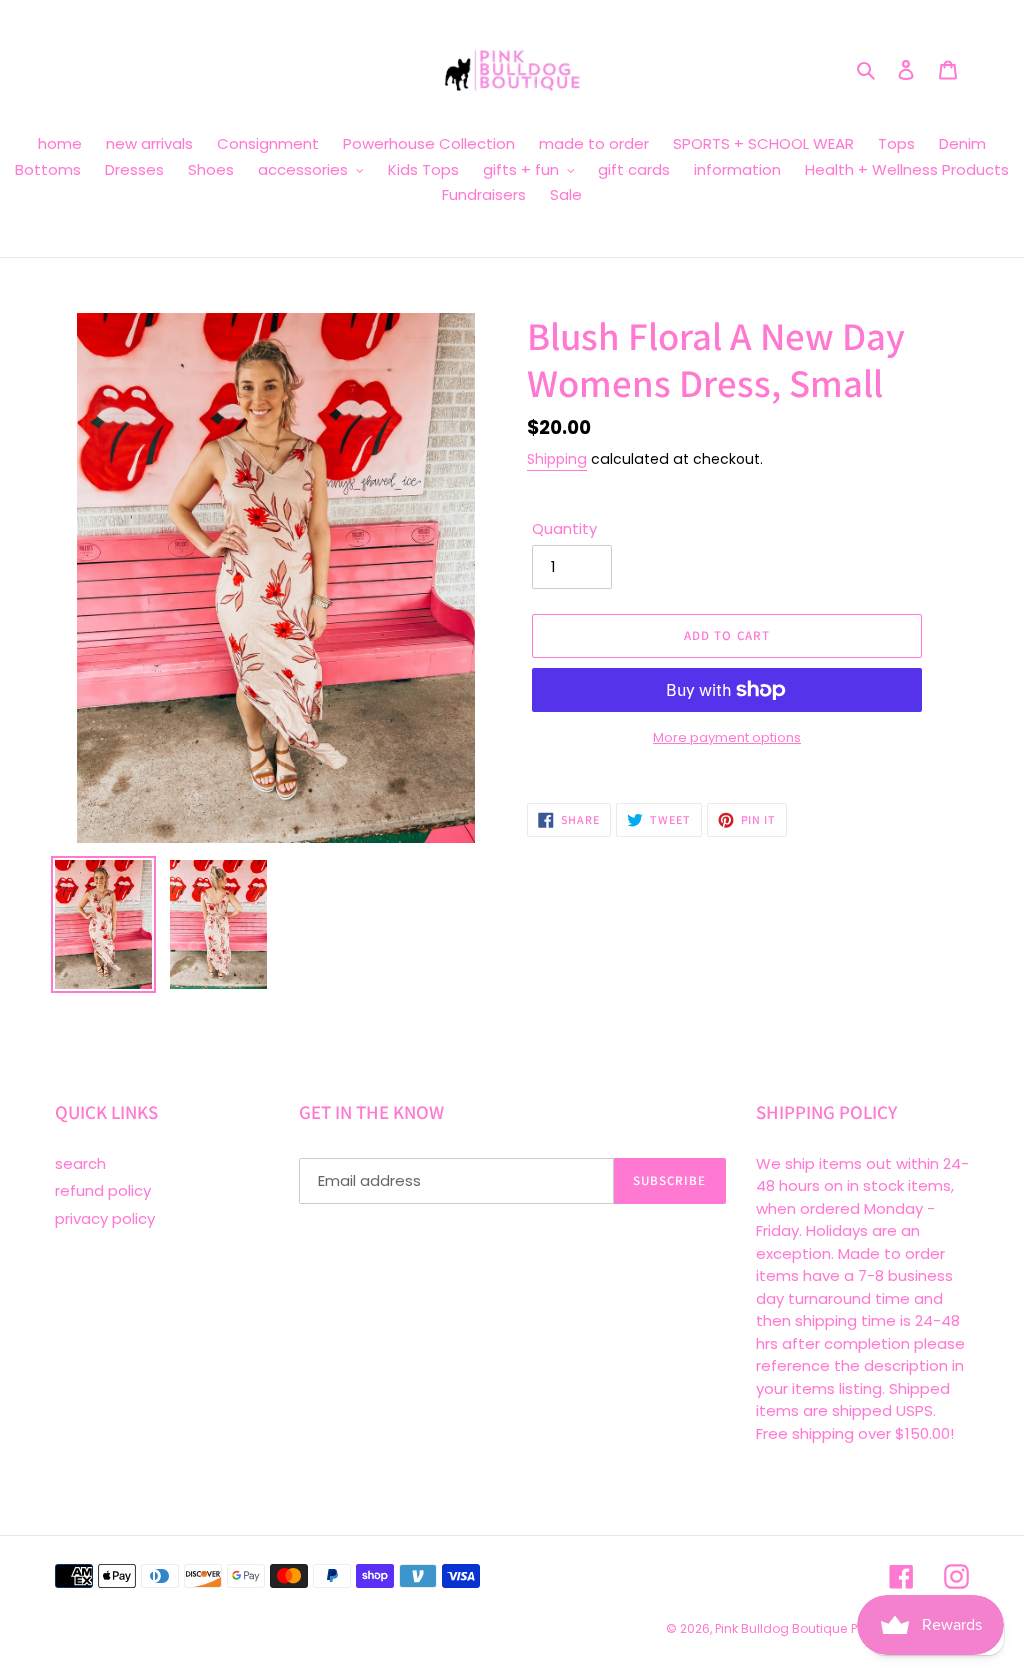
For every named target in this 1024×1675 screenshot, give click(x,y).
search (80, 1163)
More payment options (727, 737)
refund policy (103, 1190)
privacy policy (105, 1218)
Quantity (564, 528)
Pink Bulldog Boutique (781, 1628)
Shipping (557, 459)
